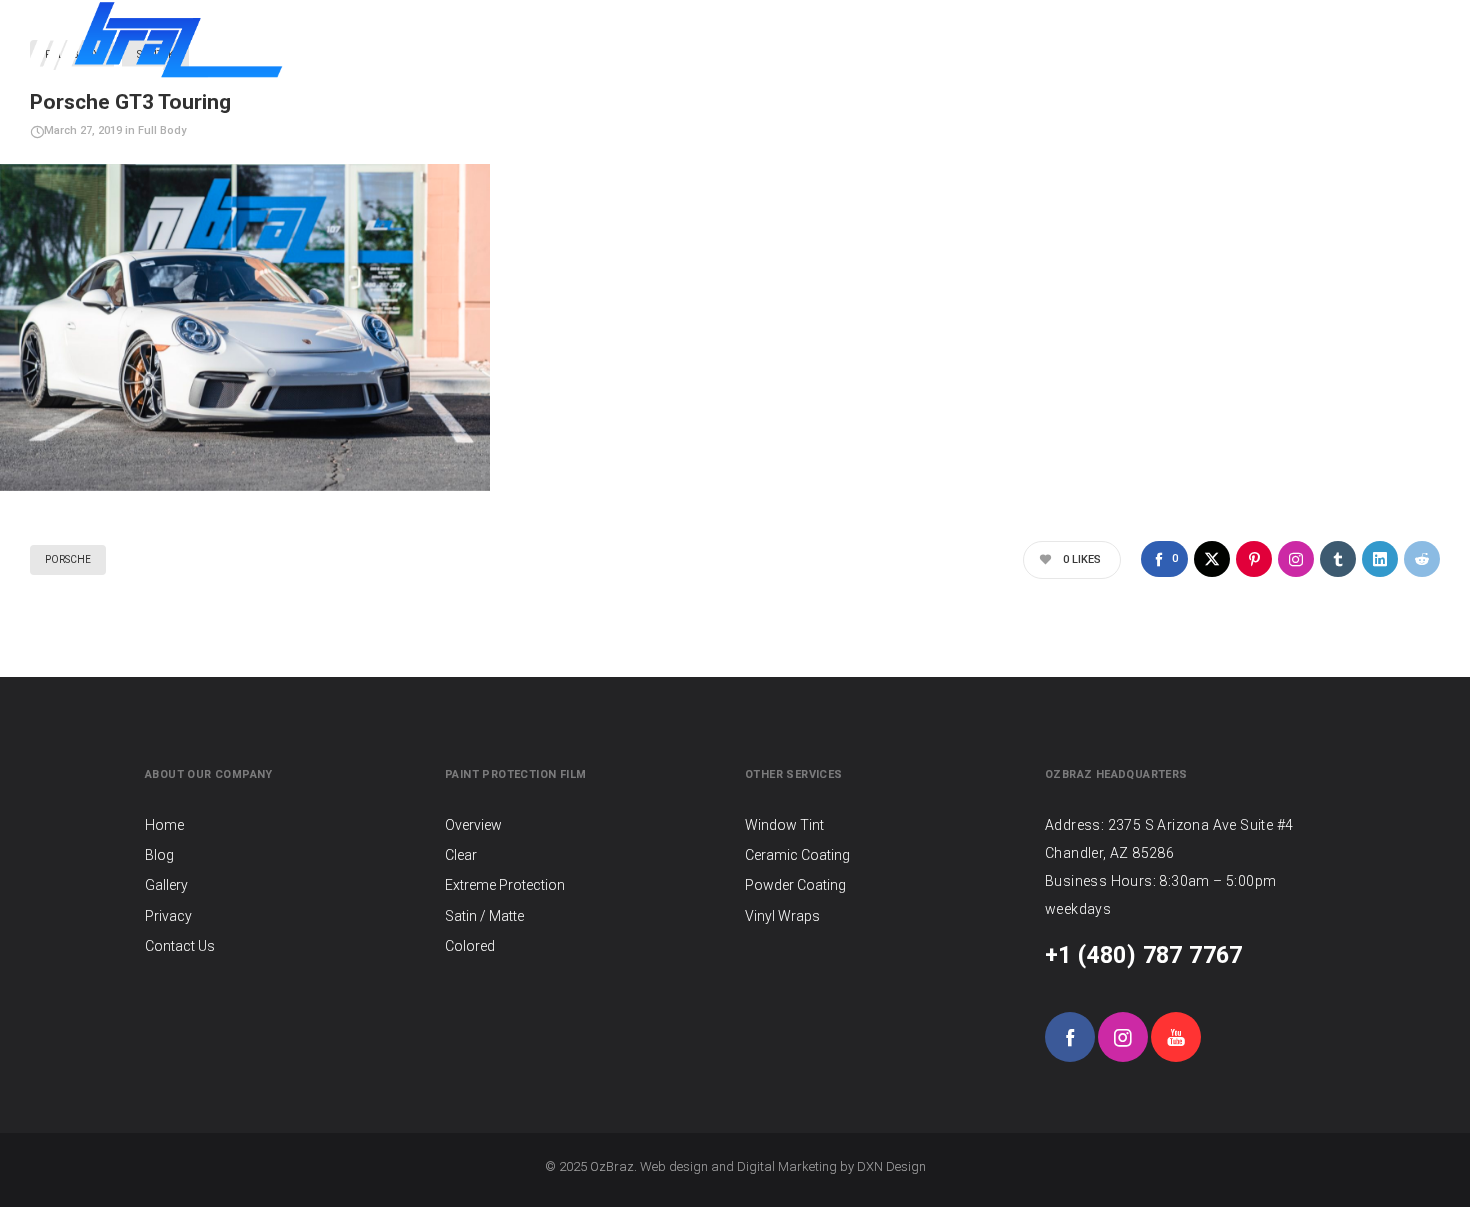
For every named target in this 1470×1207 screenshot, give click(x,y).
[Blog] (285, 855)
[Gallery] (285, 885)
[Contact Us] (285, 946)
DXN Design (891, 1166)
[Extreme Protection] (585, 885)
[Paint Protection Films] (585, 827)
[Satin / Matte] (585, 916)
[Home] (285, 827)
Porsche (68, 559)
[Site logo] (152, 40)
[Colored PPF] (585, 946)
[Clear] (585, 855)
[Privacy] (285, 916)
